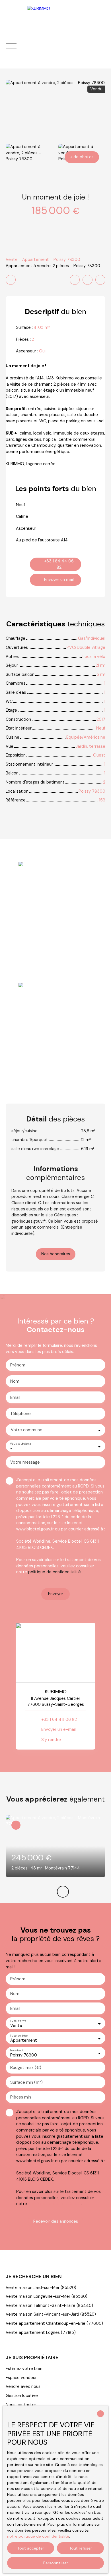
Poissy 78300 (67, 259)
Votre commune (27, 1430)
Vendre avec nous (23, 2386)
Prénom (18, 1365)
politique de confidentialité (55, 1572)
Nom (15, 1381)
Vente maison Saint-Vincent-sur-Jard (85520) (51, 2314)
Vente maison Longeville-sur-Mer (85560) (47, 2296)
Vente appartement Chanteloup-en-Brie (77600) (54, 2323)
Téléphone (20, 1414)
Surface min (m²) (26, 2082)
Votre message (25, 1462)
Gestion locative (22, 2396)
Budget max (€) (26, 2068)
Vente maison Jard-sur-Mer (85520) (41, 2288)
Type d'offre (18, 2021)
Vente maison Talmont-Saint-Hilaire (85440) (49, 2305)
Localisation (18, 2050)
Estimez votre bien (24, 2369)
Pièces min (21, 2097)
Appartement (36, 259)
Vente (12, 259)
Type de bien (19, 2036)
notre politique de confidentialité (38, 2536)
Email (15, 1397)
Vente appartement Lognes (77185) (41, 2332)
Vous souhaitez (20, 1444)
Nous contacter (21, 2405)
